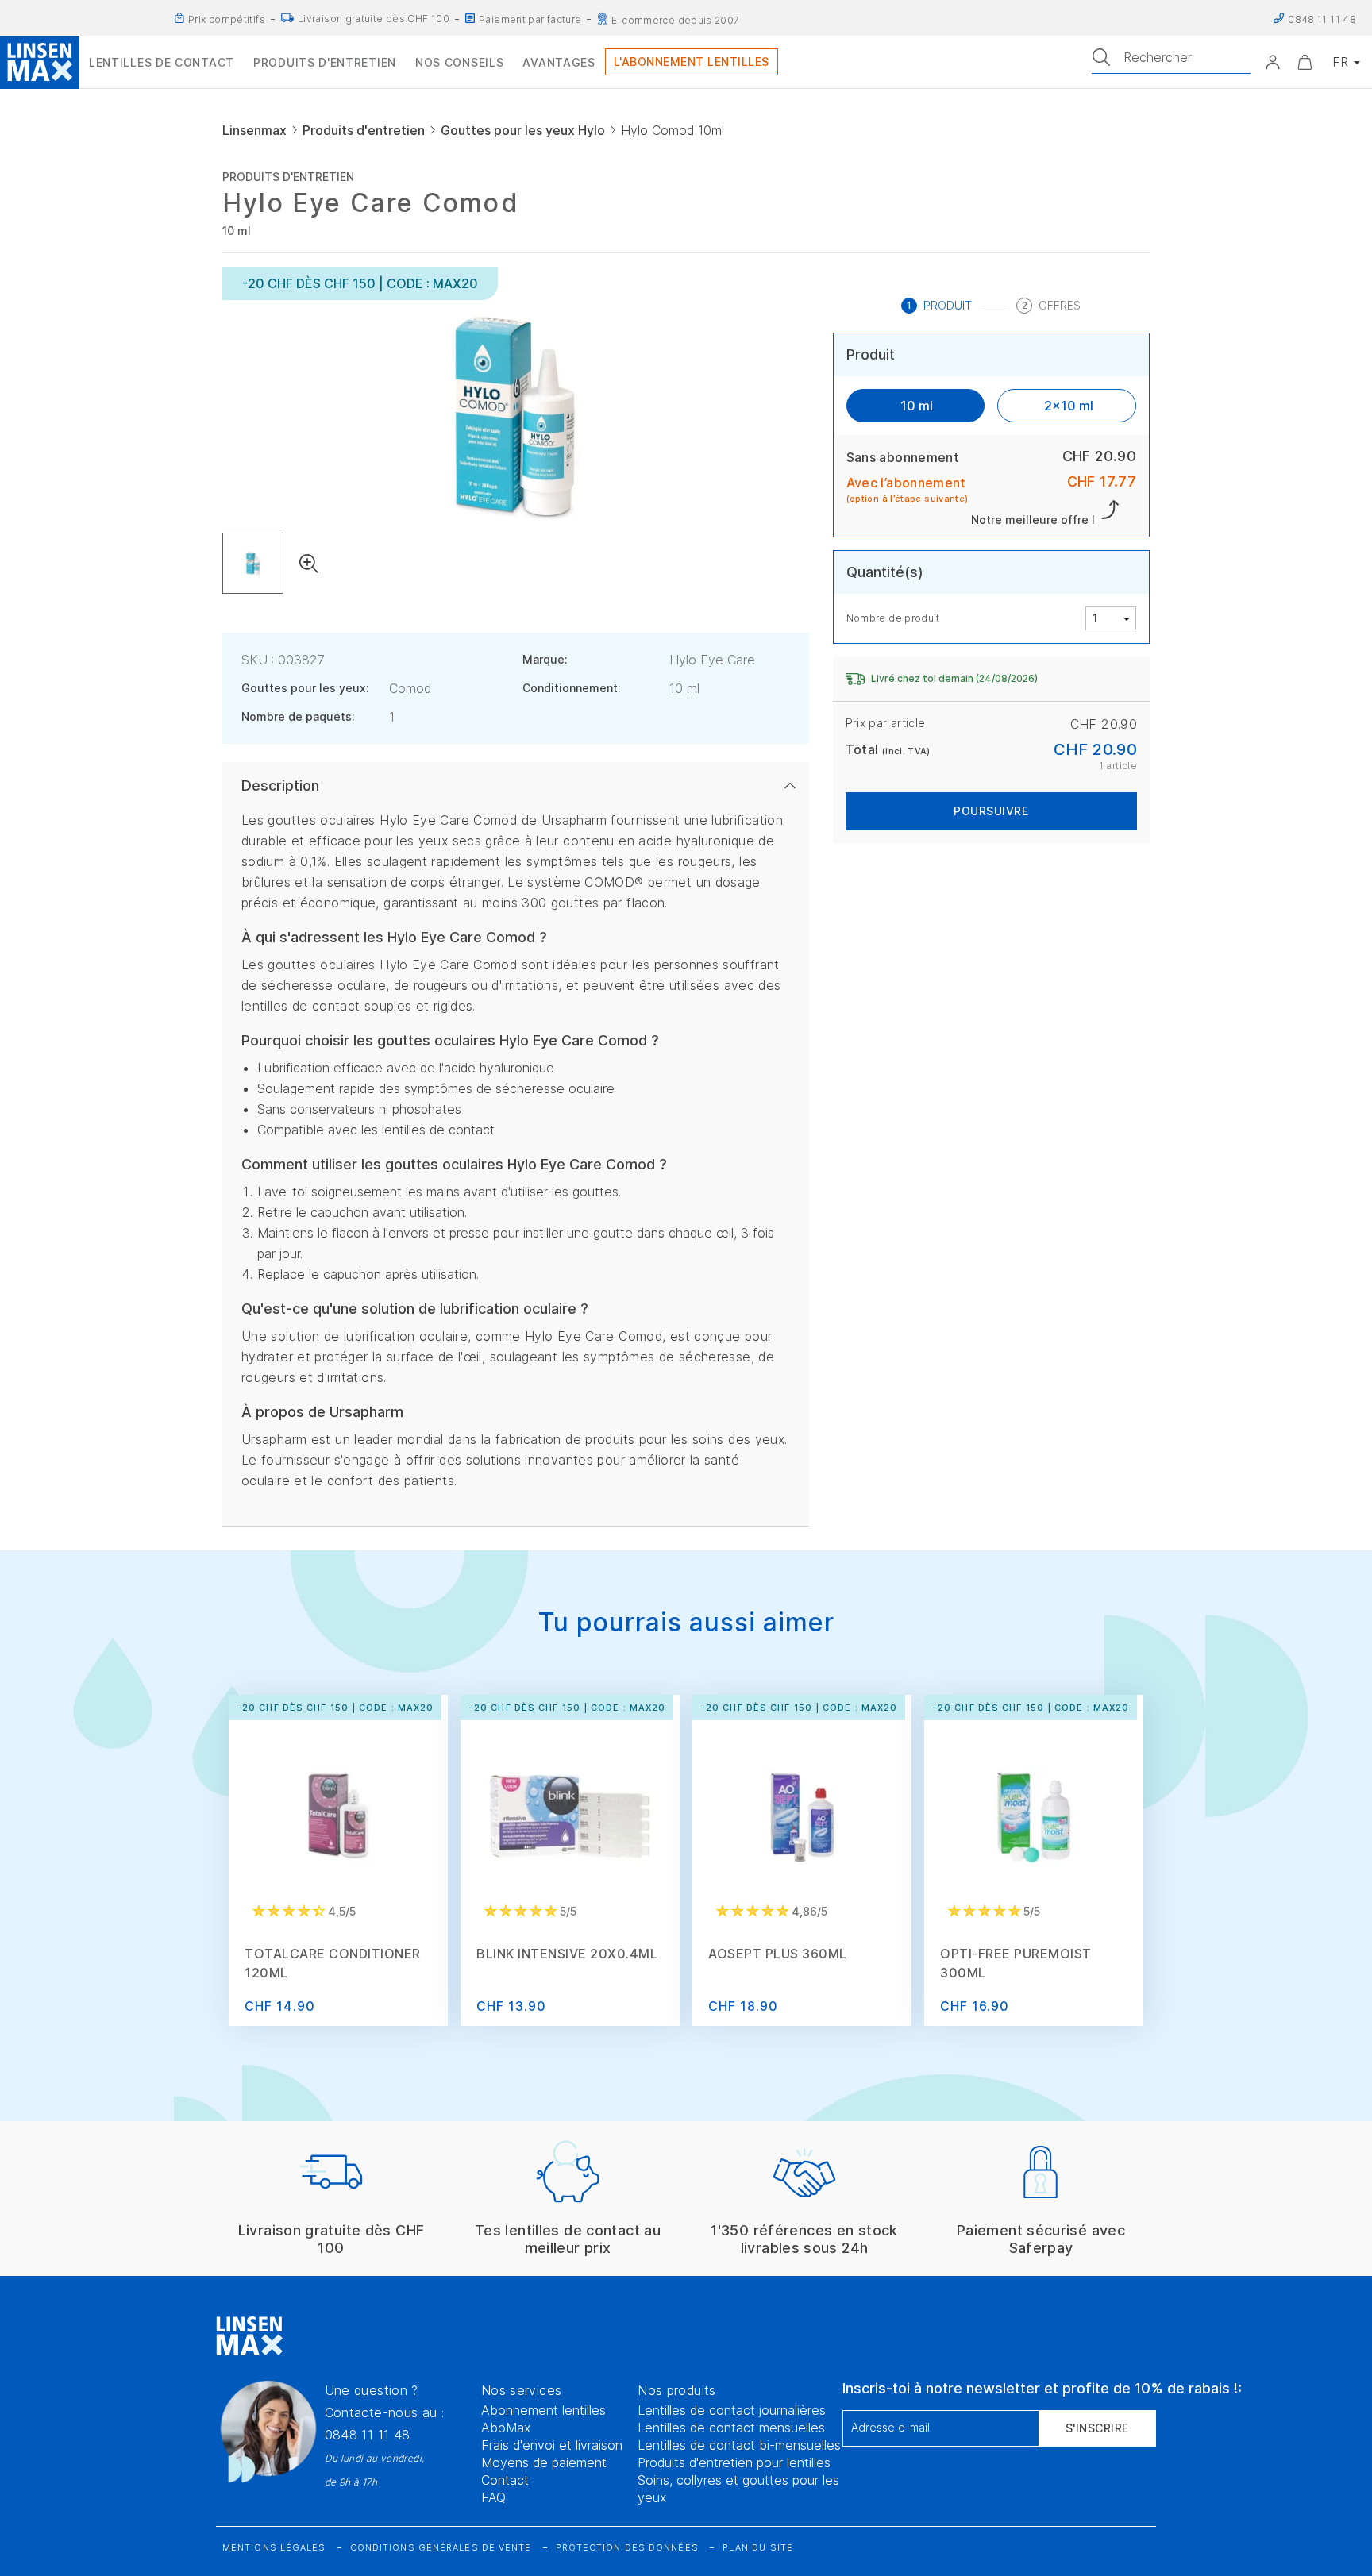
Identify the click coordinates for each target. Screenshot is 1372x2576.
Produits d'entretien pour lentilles (734, 2462)
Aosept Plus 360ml (778, 1954)
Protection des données (627, 2547)
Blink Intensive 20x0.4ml (567, 1954)
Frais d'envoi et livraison (552, 2445)
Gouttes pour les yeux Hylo (523, 130)
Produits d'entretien (364, 130)
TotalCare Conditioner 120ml (333, 1963)
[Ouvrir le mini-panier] (1305, 62)
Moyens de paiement (544, 2462)
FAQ (493, 2497)
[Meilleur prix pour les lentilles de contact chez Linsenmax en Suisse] (179, 18)
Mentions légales (274, 2547)
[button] (1273, 62)
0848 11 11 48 (368, 2435)
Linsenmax (254, 130)
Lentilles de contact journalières (732, 2410)
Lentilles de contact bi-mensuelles (739, 2445)
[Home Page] (40, 62)
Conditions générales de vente (441, 2547)
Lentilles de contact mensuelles (731, 2428)
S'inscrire (1097, 2428)
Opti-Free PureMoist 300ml (1016, 1963)
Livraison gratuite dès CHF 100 (374, 19)
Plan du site (758, 2547)
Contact (505, 2480)
